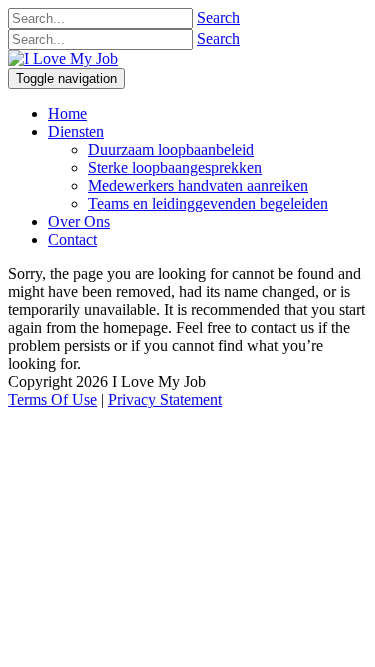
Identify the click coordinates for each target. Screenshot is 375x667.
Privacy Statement (165, 399)
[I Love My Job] (63, 58)
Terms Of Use (52, 399)
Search (218, 17)
